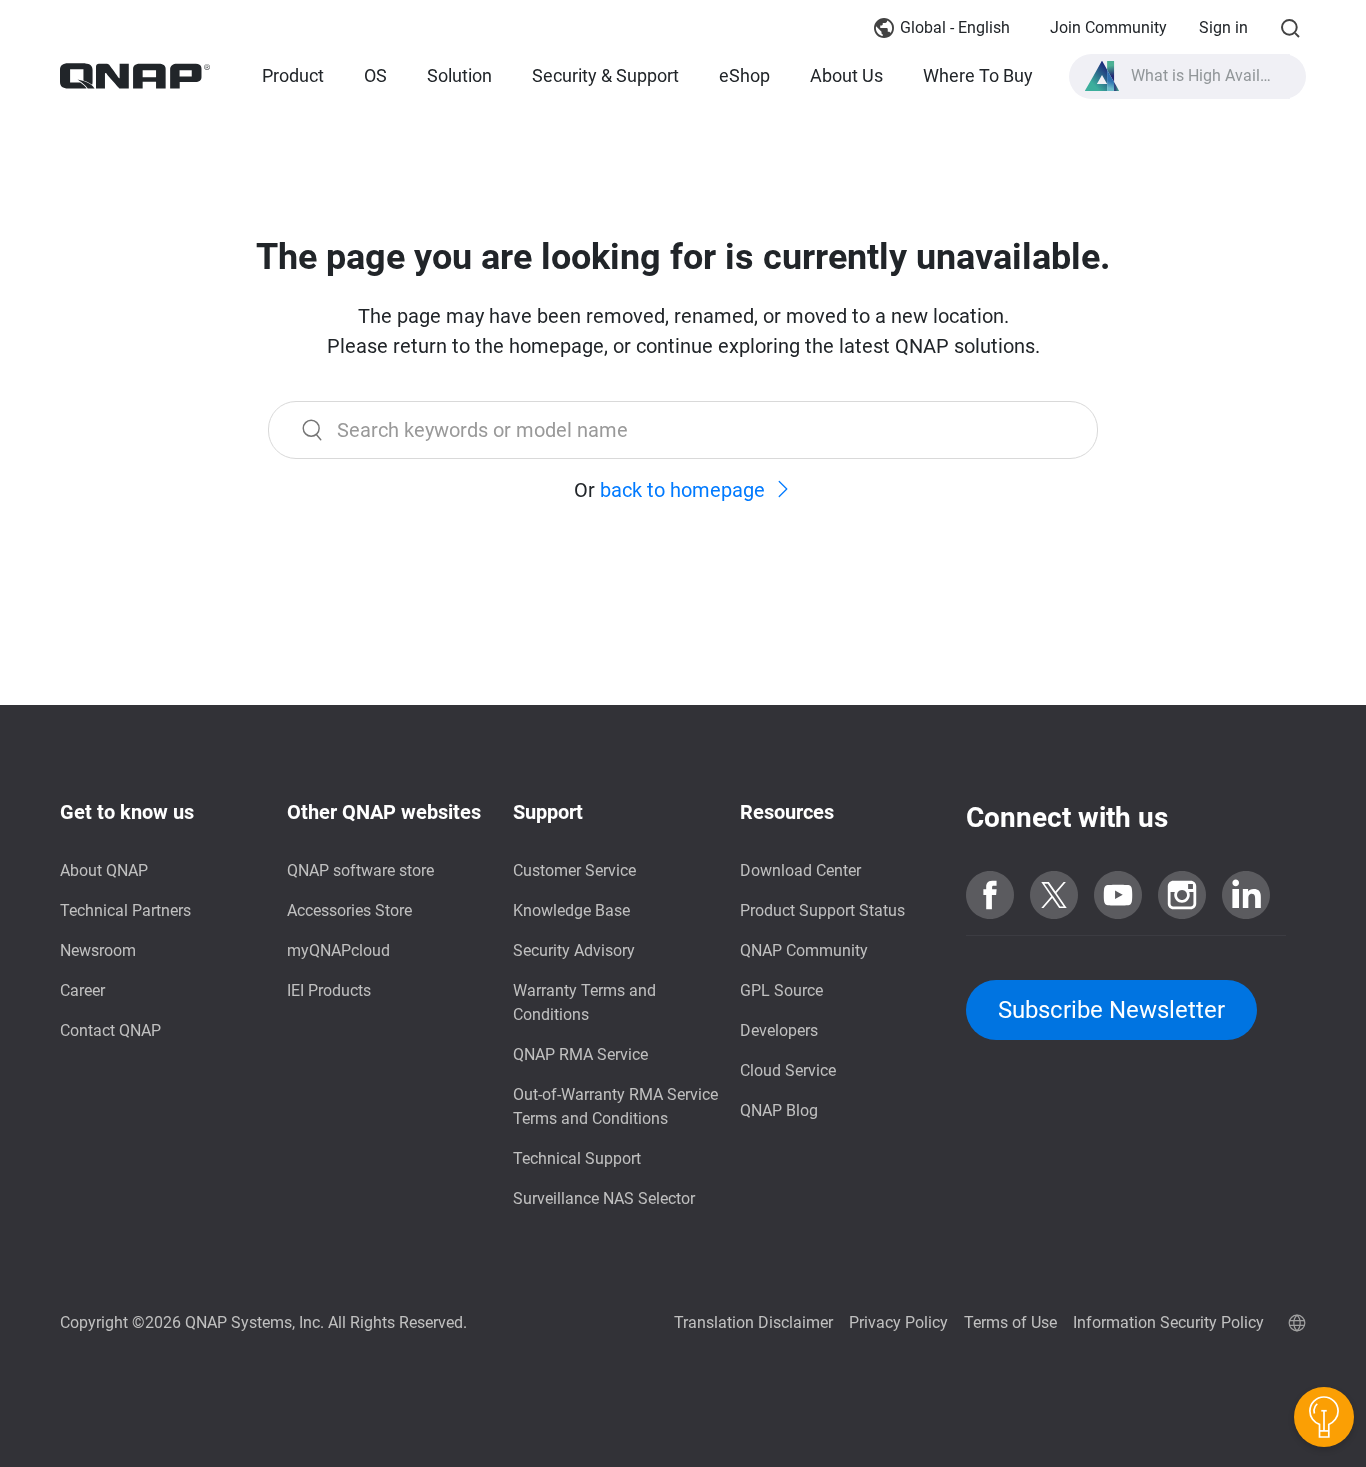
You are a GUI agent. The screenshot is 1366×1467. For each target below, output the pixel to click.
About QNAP (104, 870)
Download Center (800, 870)
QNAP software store (360, 870)
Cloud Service (788, 1070)
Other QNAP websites (384, 812)
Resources (787, 812)
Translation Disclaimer (753, 1322)
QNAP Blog (779, 1110)
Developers (779, 1030)
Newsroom (98, 950)
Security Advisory (574, 950)
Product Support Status (822, 910)
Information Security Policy (1168, 1322)
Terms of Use (1010, 1322)
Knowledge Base (571, 910)
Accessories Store (349, 910)
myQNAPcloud (338, 950)
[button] (1188, 76)
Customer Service (574, 870)
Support (548, 812)
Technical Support (577, 1158)
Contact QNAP (110, 1030)
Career (82, 990)
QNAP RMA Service (580, 1054)
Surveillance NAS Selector (604, 1198)
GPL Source (781, 990)
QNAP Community (804, 950)
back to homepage (682, 490)
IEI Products (329, 990)
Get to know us (127, 812)
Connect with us (1067, 817)
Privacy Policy (898, 1322)
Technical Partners (125, 910)
